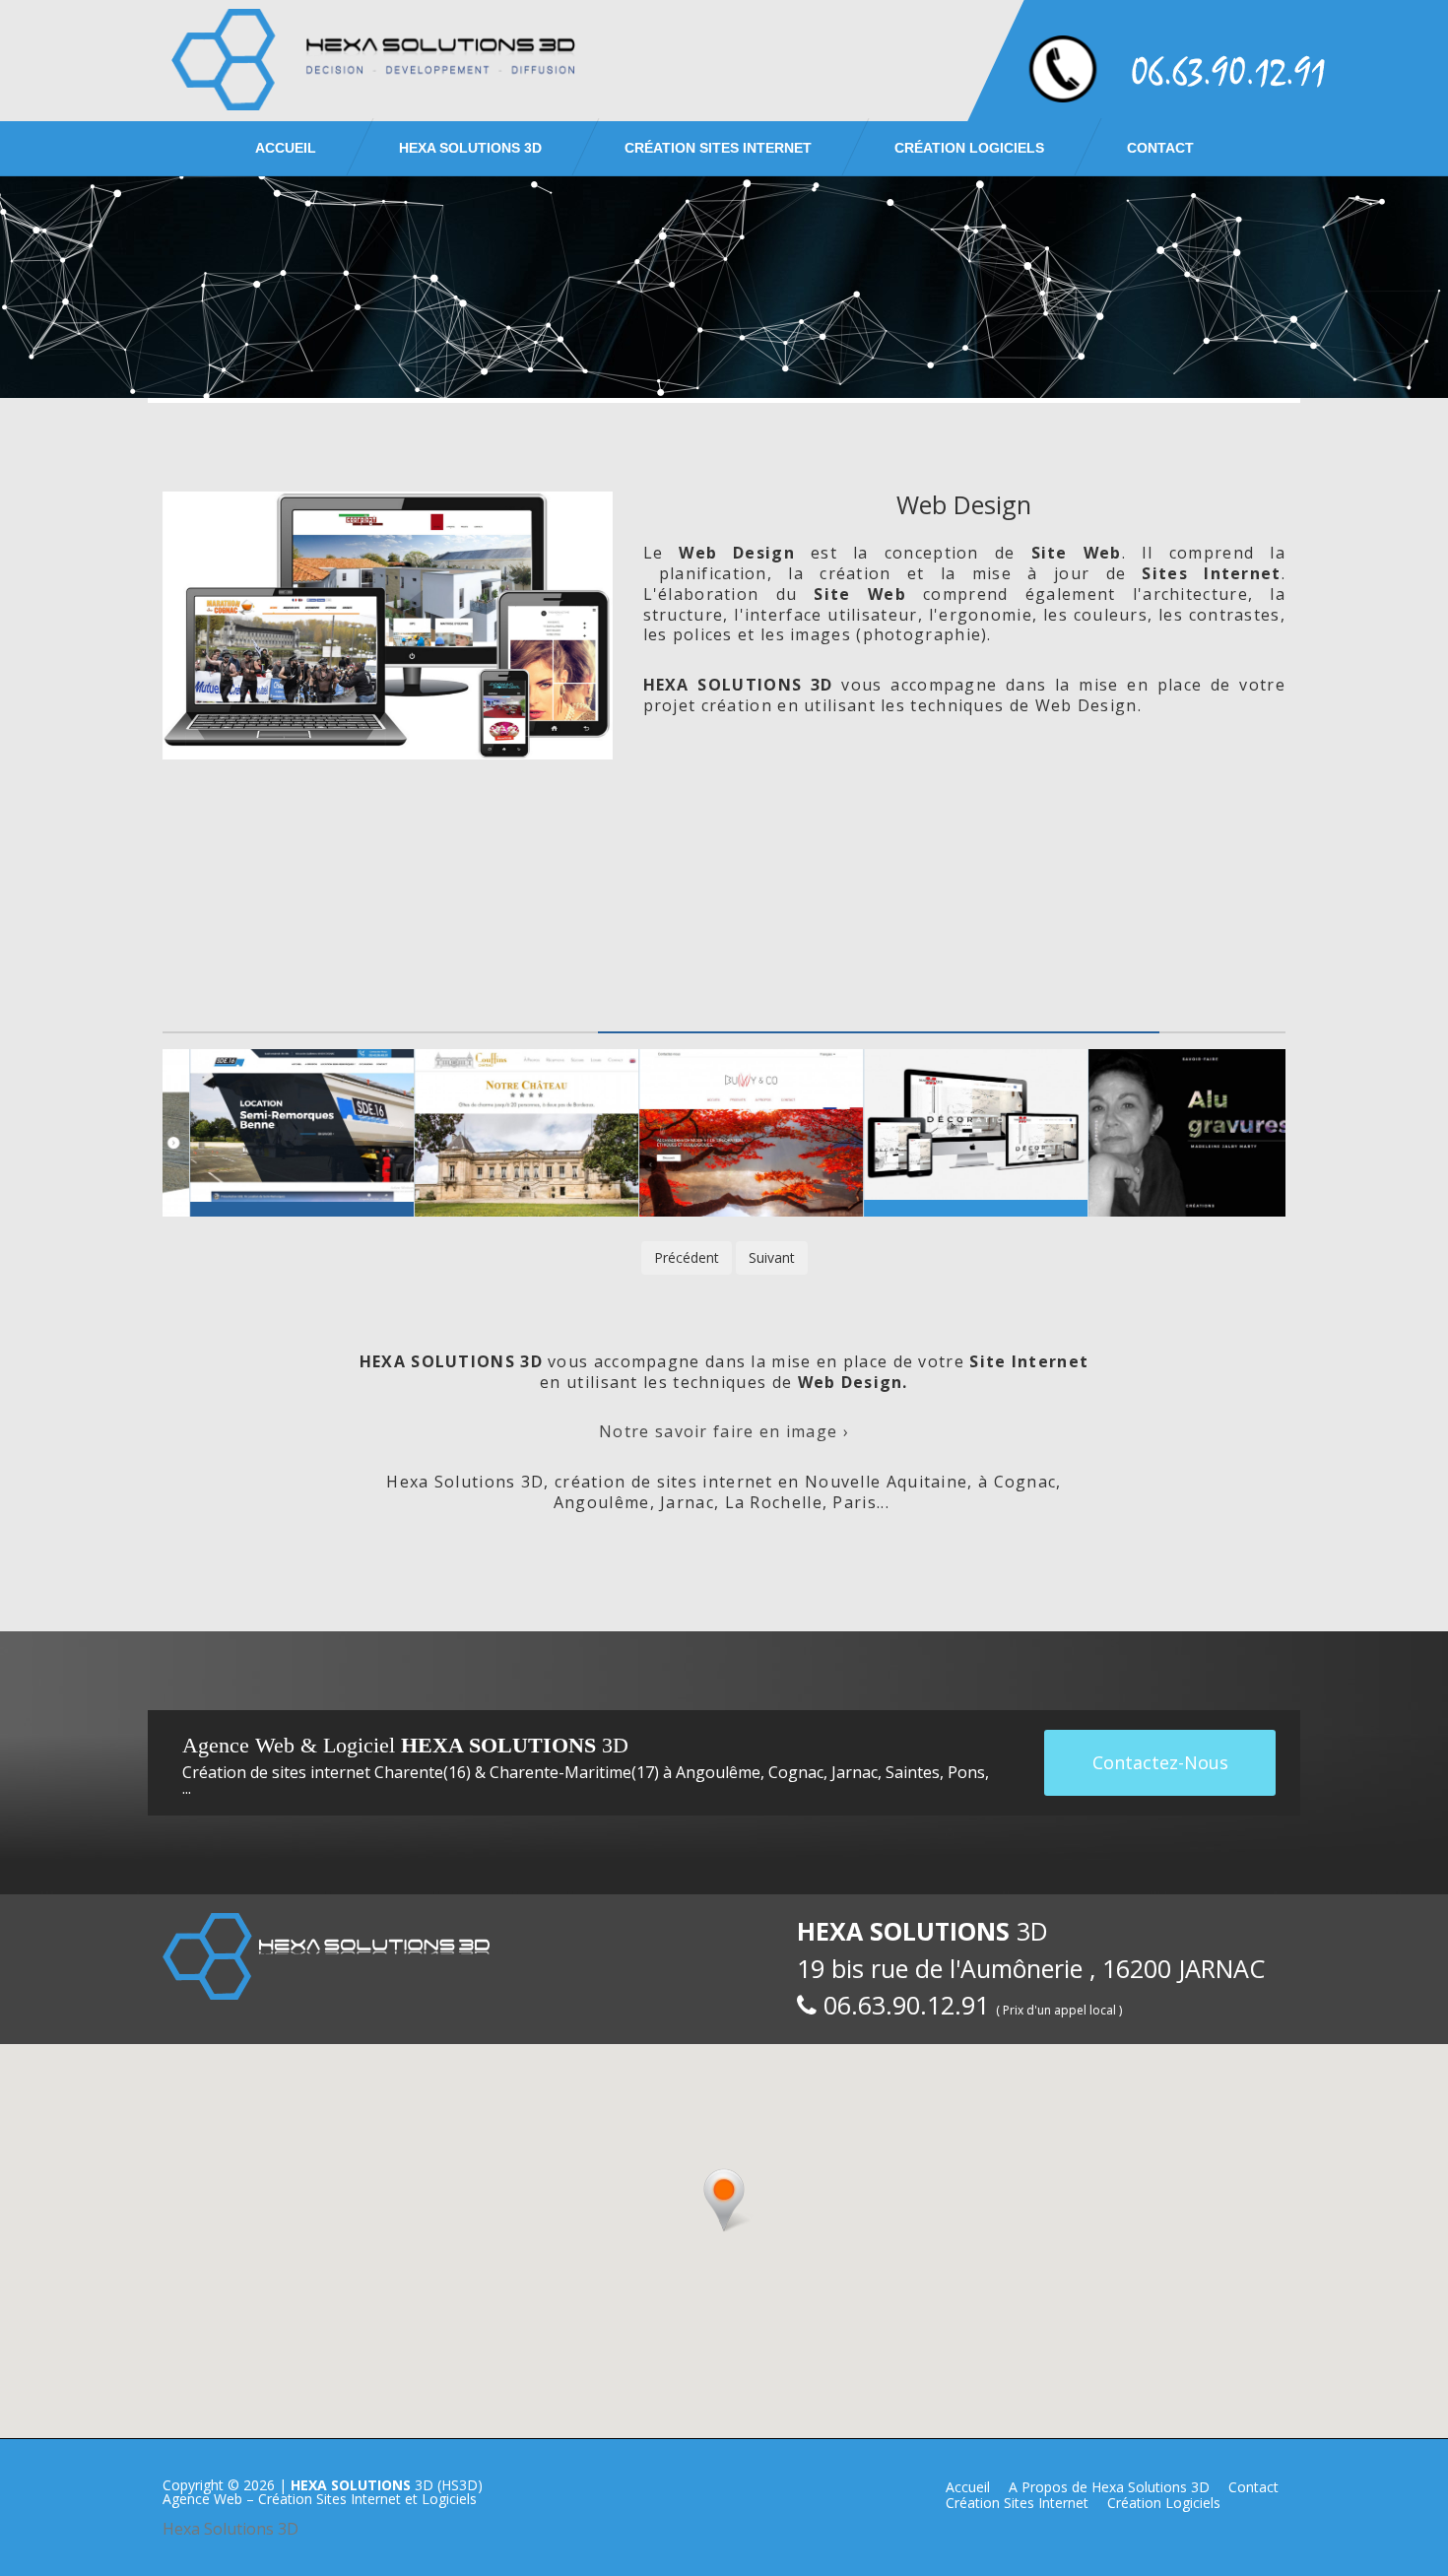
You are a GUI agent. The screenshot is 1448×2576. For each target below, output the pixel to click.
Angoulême (718, 1772)
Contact (1160, 148)
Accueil (286, 148)
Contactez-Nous (1160, 1762)
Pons (966, 1772)
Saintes (913, 1772)
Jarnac (855, 1772)
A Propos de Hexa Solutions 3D (1109, 2487)
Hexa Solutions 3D (230, 2529)
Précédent (687, 1257)
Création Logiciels (969, 148)
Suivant (772, 1257)
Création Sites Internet (718, 148)
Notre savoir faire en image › (724, 1431)
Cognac (796, 1772)
